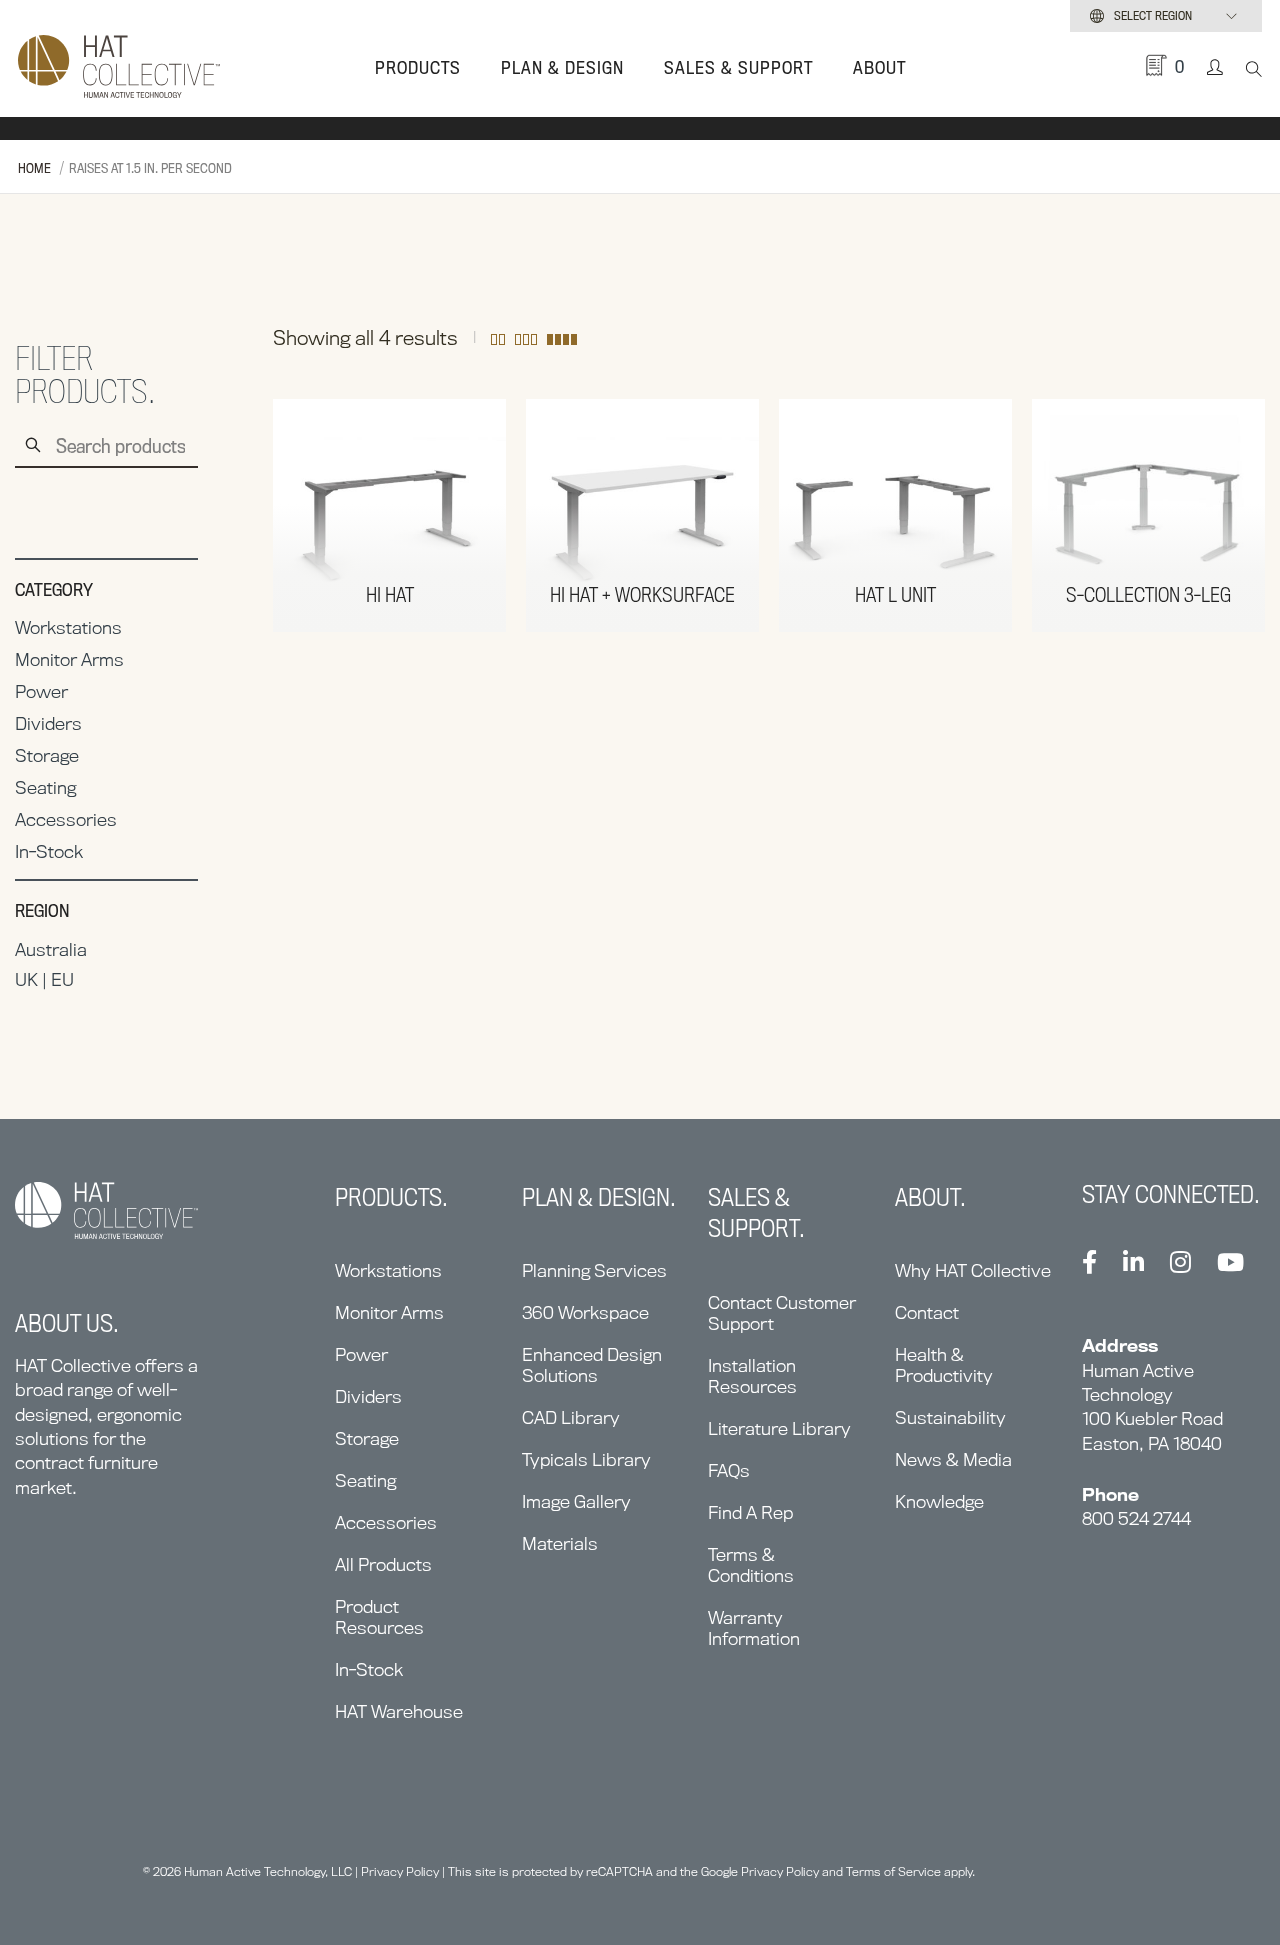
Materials (560, 1543)
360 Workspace (585, 1312)
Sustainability (950, 1417)
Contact (927, 1312)
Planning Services (594, 1270)
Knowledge (939, 1501)
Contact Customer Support (782, 1313)
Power (41, 691)
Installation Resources (752, 1376)
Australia (51, 949)
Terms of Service (893, 1871)
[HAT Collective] (119, 68)
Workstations (68, 627)
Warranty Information (754, 1628)
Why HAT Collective (973, 1270)
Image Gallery (576, 1501)
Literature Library (779, 1428)
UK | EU (44, 979)
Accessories (66, 819)
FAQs (729, 1470)
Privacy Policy (400, 1871)
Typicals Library (586, 1459)
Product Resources (379, 1617)
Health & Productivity (944, 1365)
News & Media (953, 1459)
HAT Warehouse (399, 1711)
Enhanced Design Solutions (592, 1365)
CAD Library (571, 1417)
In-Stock (49, 851)
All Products (383, 1564)
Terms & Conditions (751, 1565)
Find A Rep (750, 1512)
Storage (47, 755)
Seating (45, 787)
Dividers (48, 723)
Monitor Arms (69, 659)
